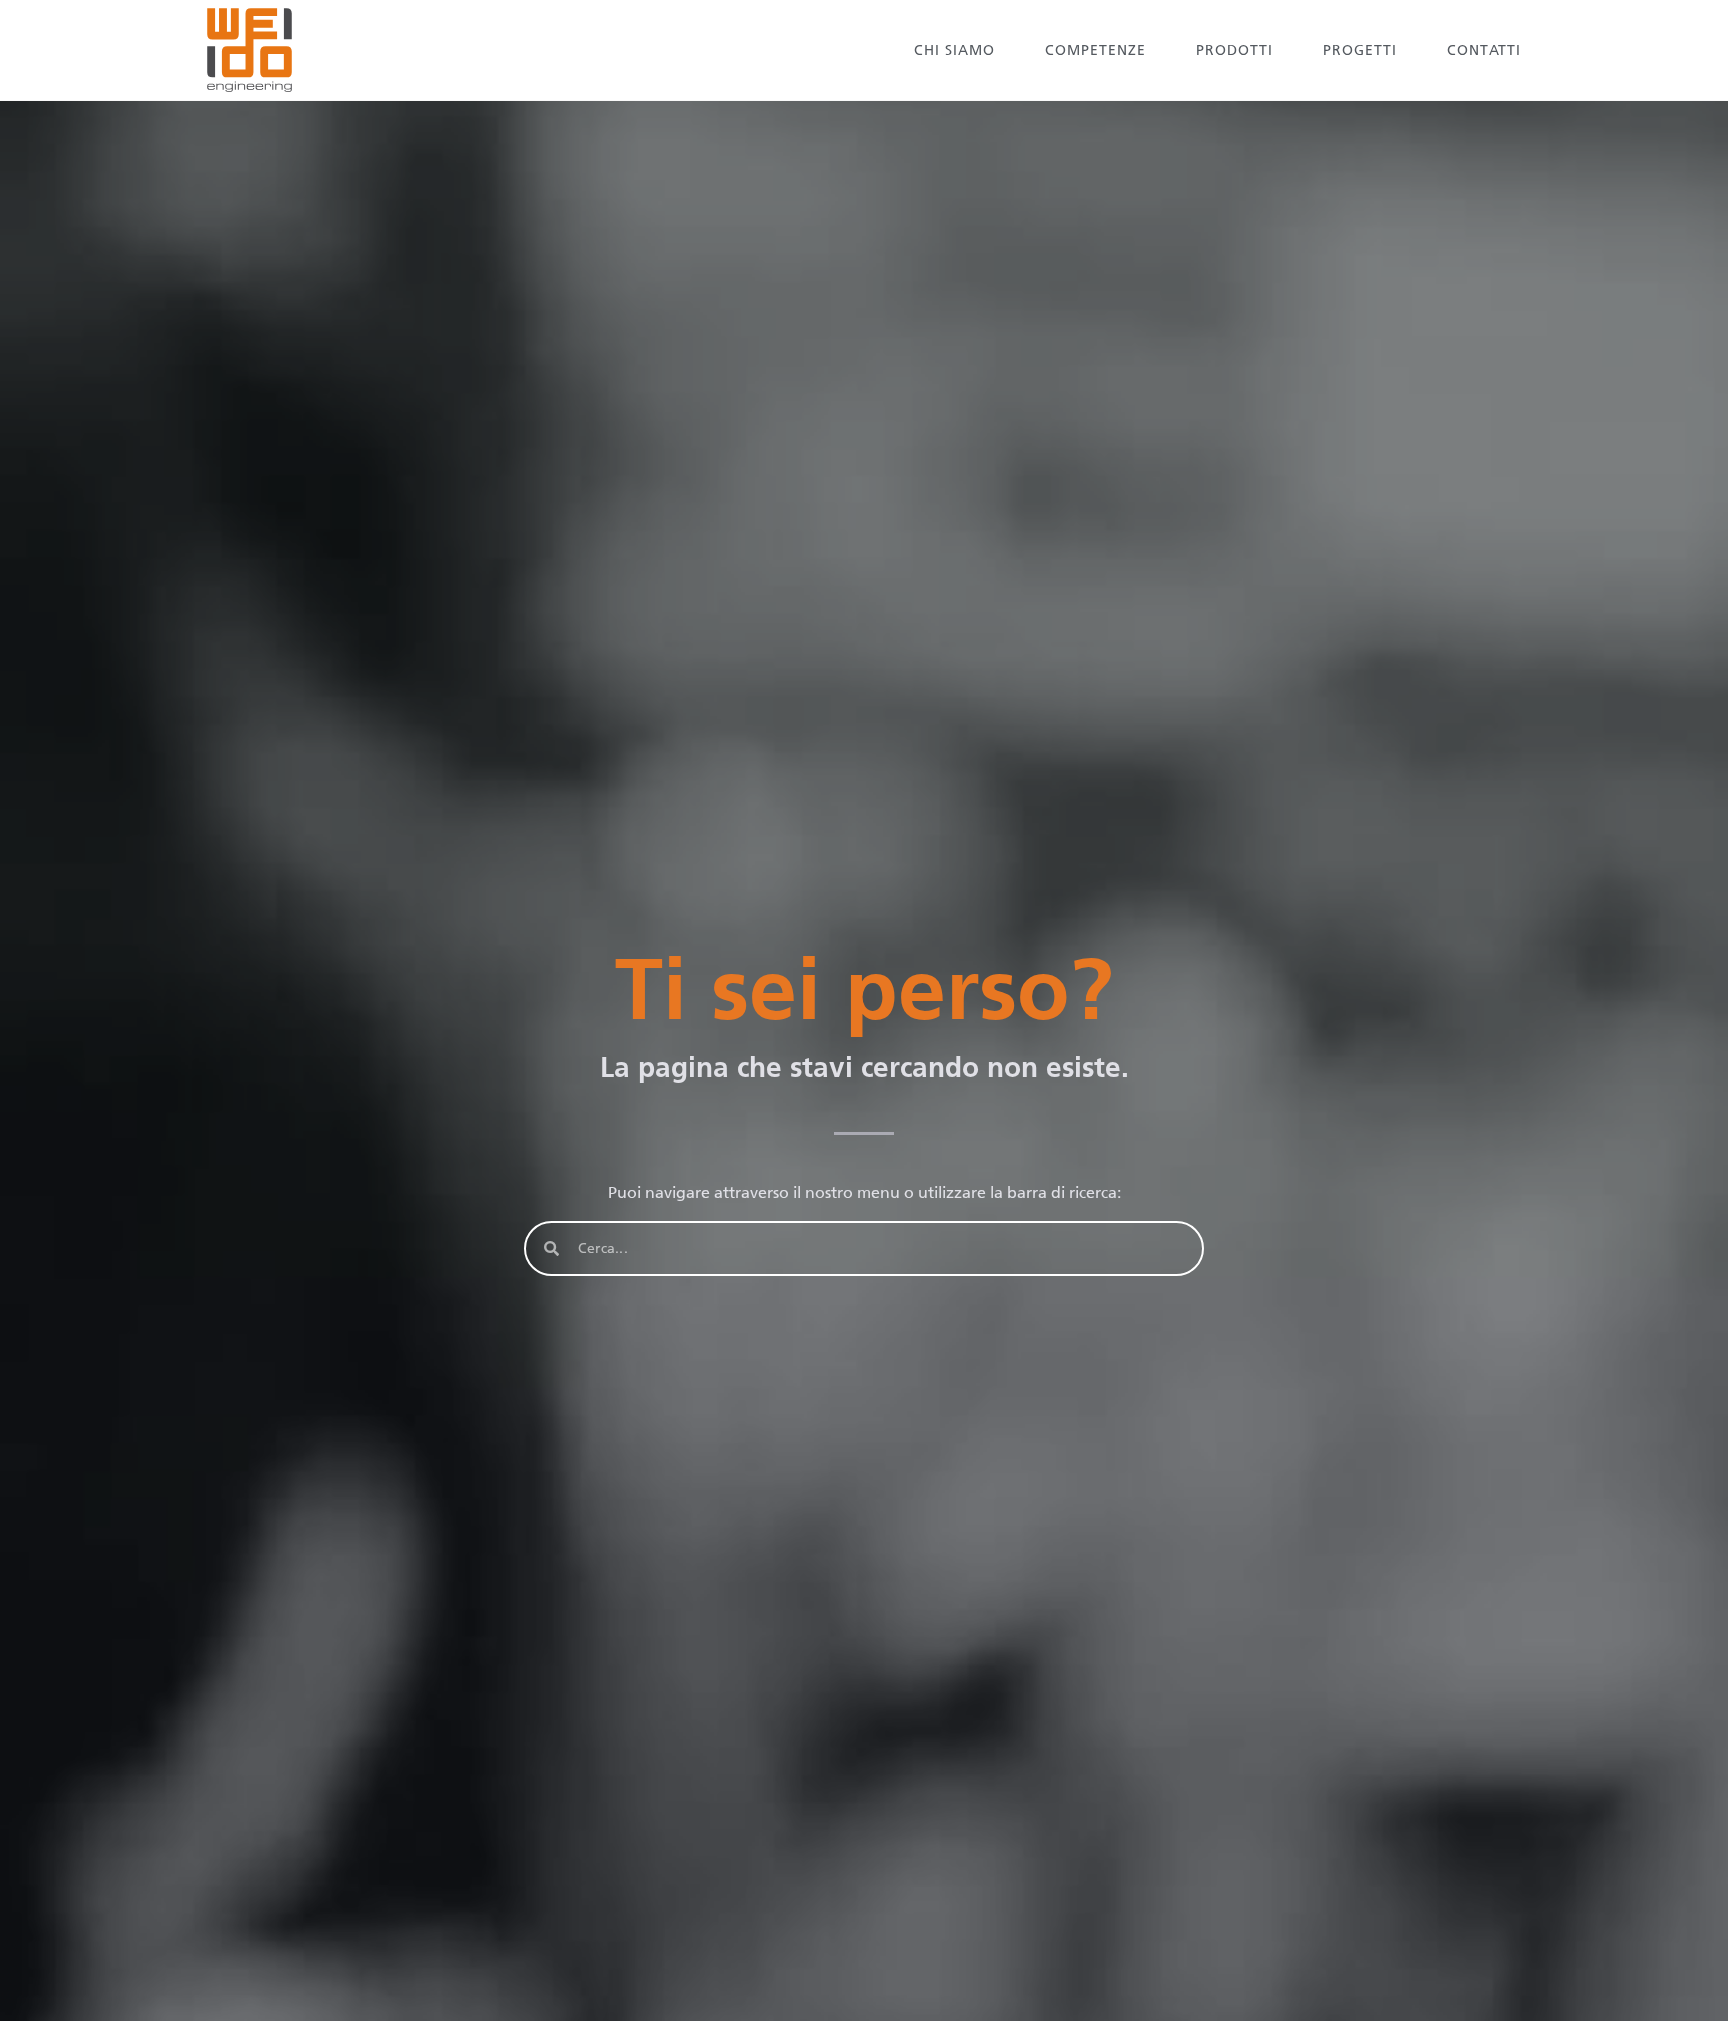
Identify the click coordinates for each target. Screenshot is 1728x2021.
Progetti (1360, 50)
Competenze (1095, 50)
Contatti (1484, 50)
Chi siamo (954, 50)
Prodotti (1234, 50)
